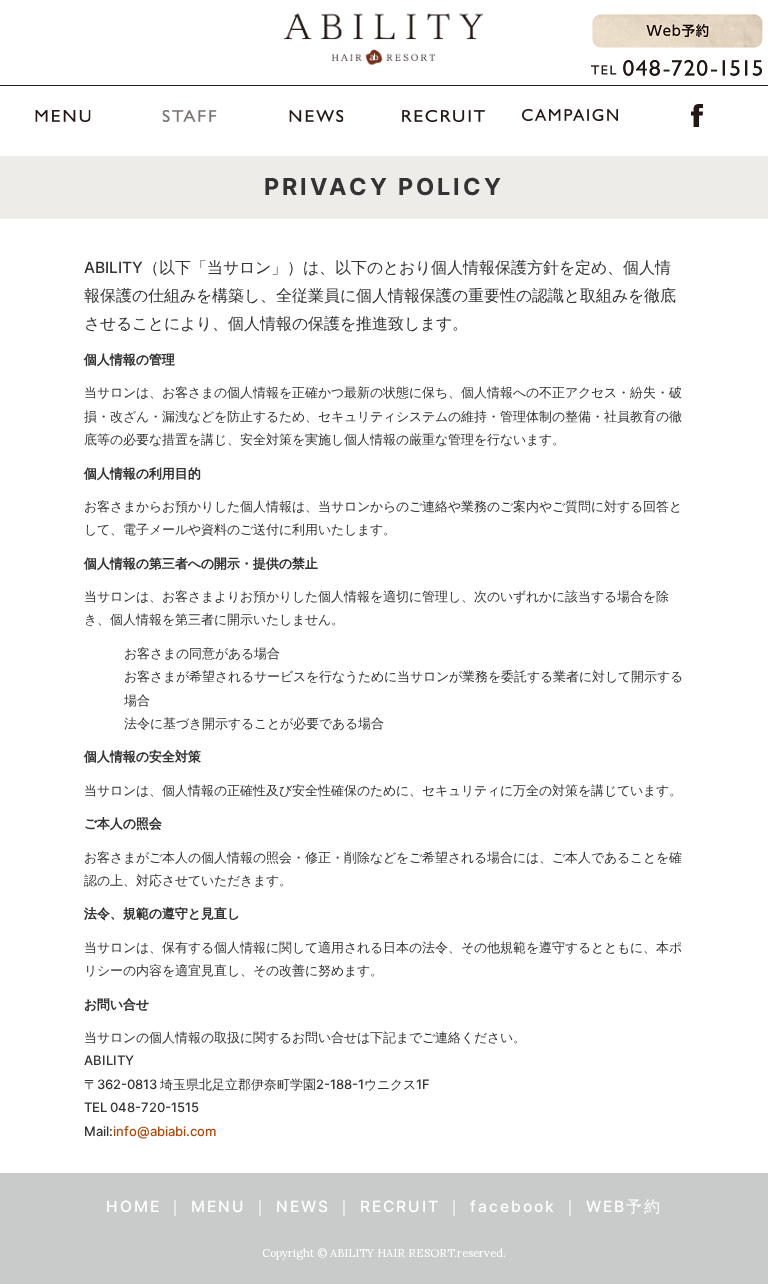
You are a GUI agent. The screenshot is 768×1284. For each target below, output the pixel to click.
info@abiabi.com (164, 1131)
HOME (133, 1206)
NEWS (303, 1206)
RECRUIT (400, 1206)
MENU (218, 1206)
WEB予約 (624, 1206)
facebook (513, 1206)
